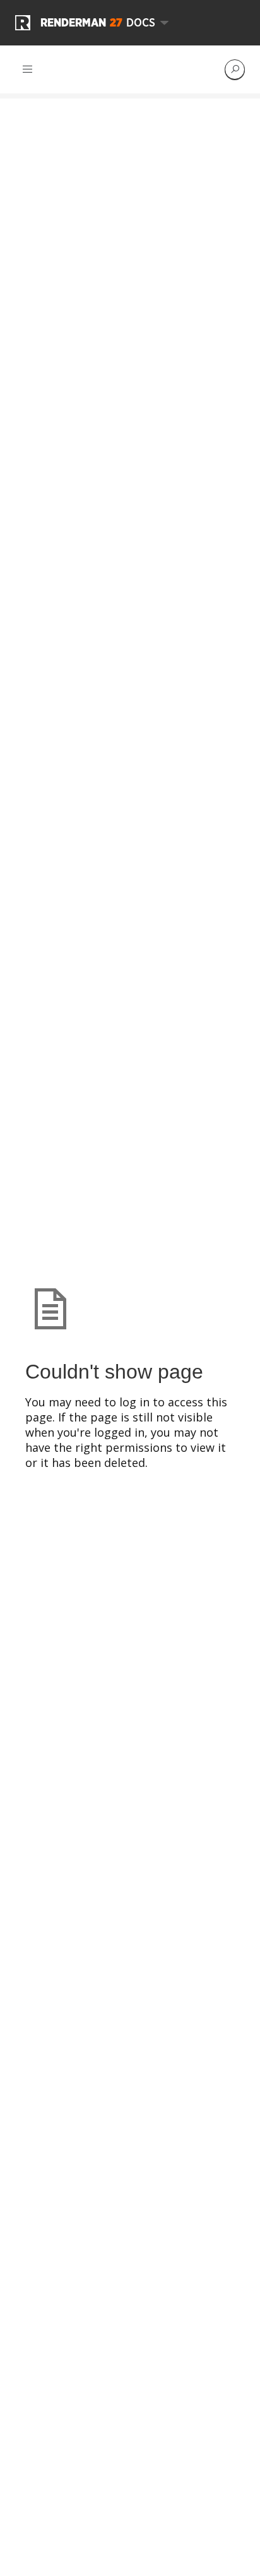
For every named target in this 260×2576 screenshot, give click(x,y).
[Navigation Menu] (28, 69)
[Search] (235, 69)
